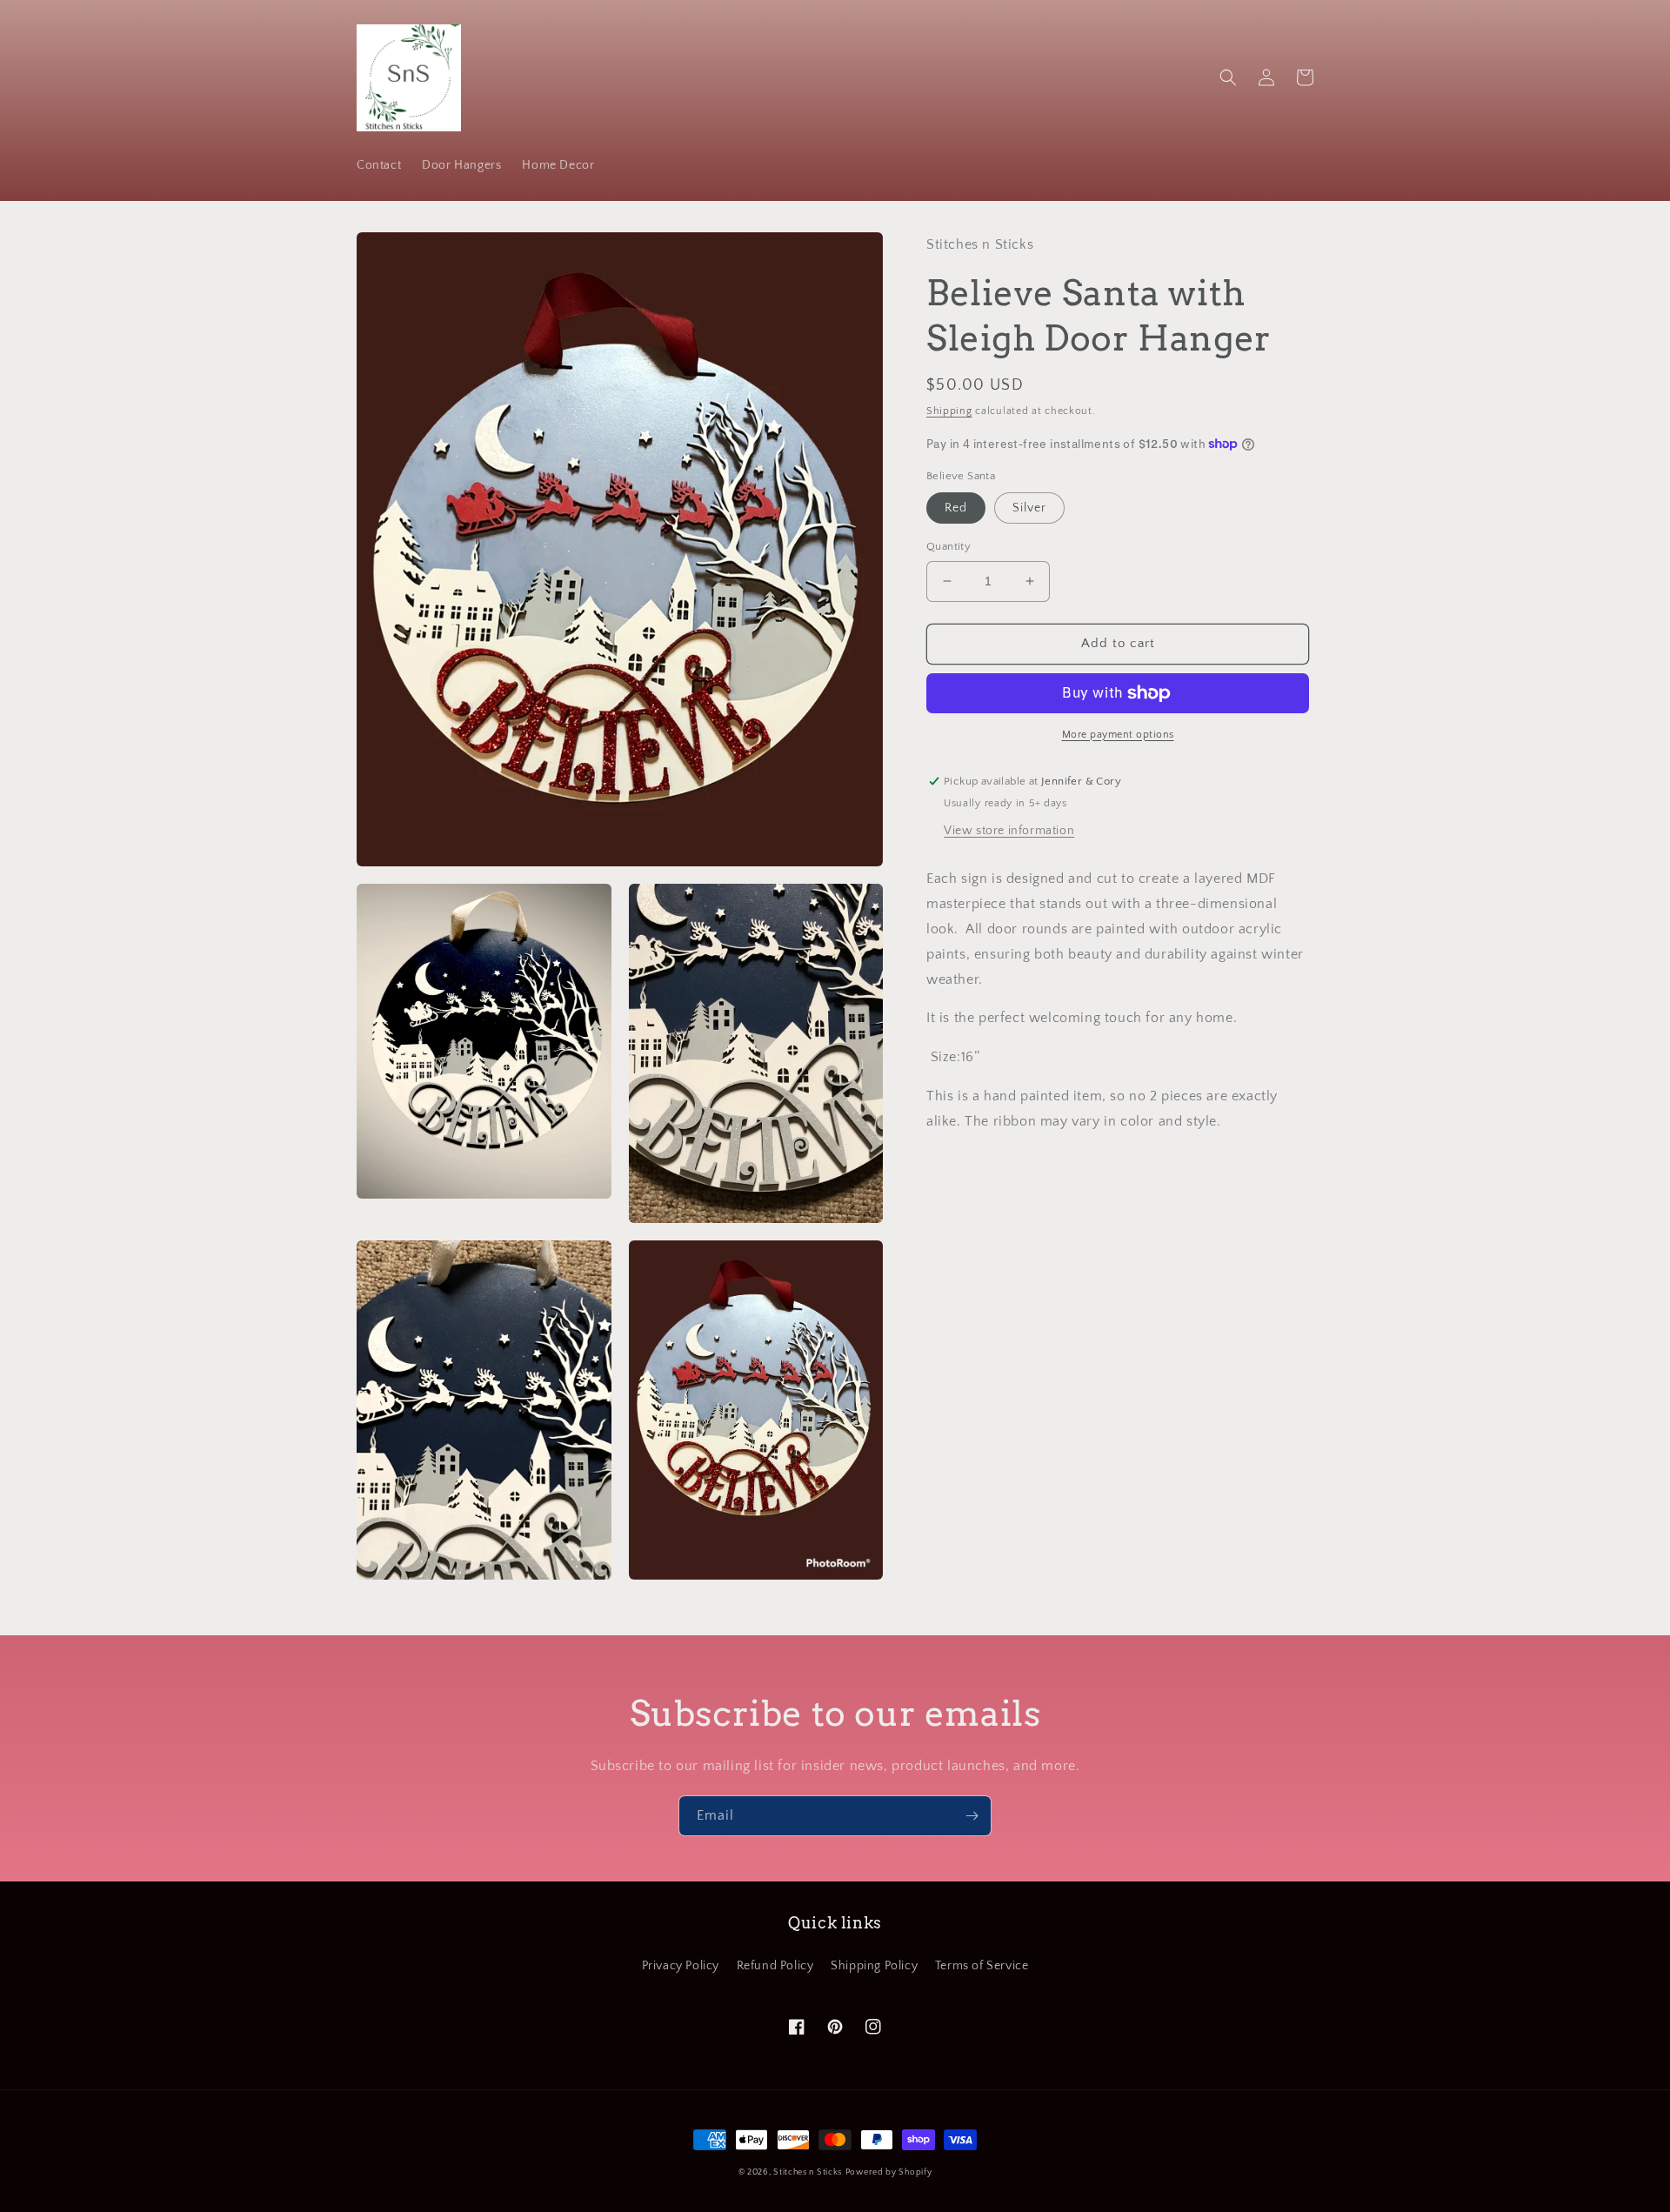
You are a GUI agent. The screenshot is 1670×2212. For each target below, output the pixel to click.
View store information (1009, 832)
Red (956, 508)
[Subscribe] (972, 1816)
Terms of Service (982, 1966)
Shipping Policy (874, 1966)
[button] (1228, 77)
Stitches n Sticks (808, 2172)
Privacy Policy (681, 1966)
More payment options (1118, 735)
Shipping (949, 411)
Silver (1029, 508)
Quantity (949, 546)
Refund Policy (775, 1966)
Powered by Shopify (889, 2172)
